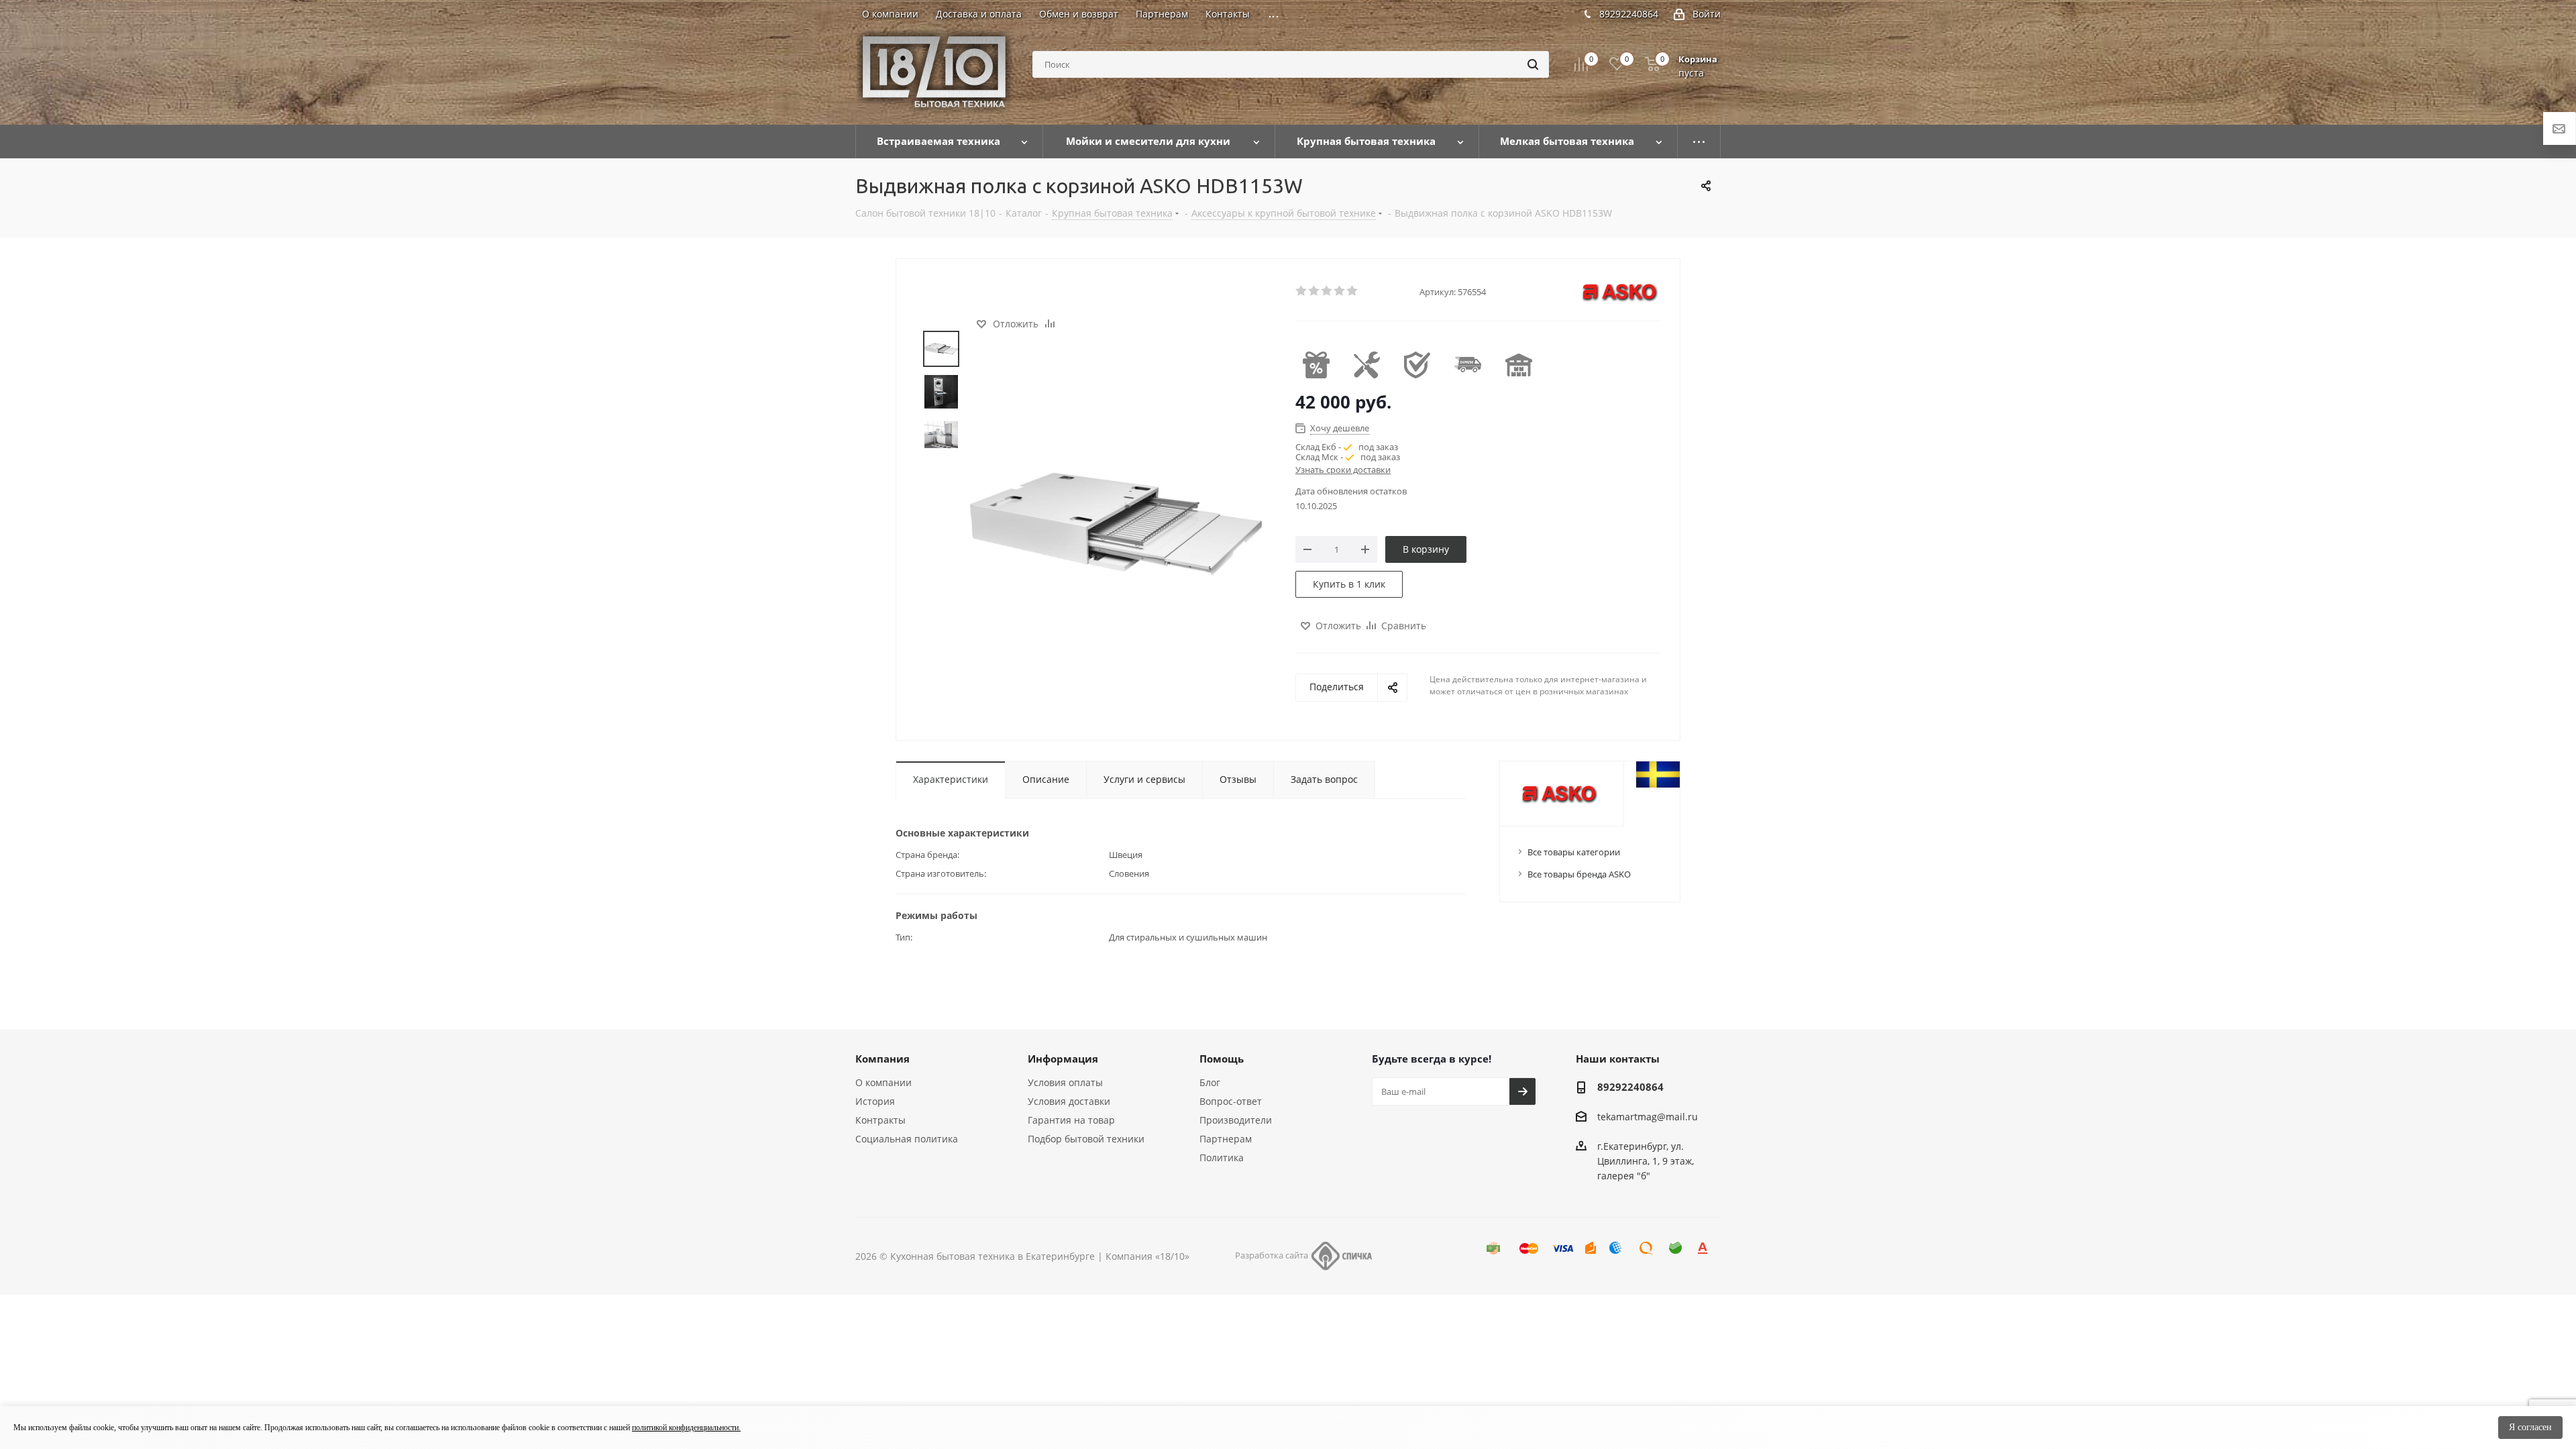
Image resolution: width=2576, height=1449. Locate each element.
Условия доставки (1069, 1101)
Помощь (1222, 1059)
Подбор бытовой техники (1086, 1139)
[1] (1302, 291)
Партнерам (1226, 1139)
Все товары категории (1574, 852)
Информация (1063, 1059)
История (875, 1101)
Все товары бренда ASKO (1579, 874)
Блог (1210, 1082)
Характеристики (951, 779)
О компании (883, 1082)
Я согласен (2530, 1427)
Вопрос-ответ (1231, 1101)
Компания (882, 1059)
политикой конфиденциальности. (686, 1428)
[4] (1340, 291)
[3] (1327, 291)
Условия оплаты (1065, 1082)
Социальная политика (907, 1139)
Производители (1236, 1120)
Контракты (880, 1120)
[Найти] (1533, 64)
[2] (1314, 291)
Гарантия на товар (1071, 1120)
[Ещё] (1699, 142)
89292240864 (1629, 14)
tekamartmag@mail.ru (1648, 1117)
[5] (1353, 291)
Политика (1222, 1158)
